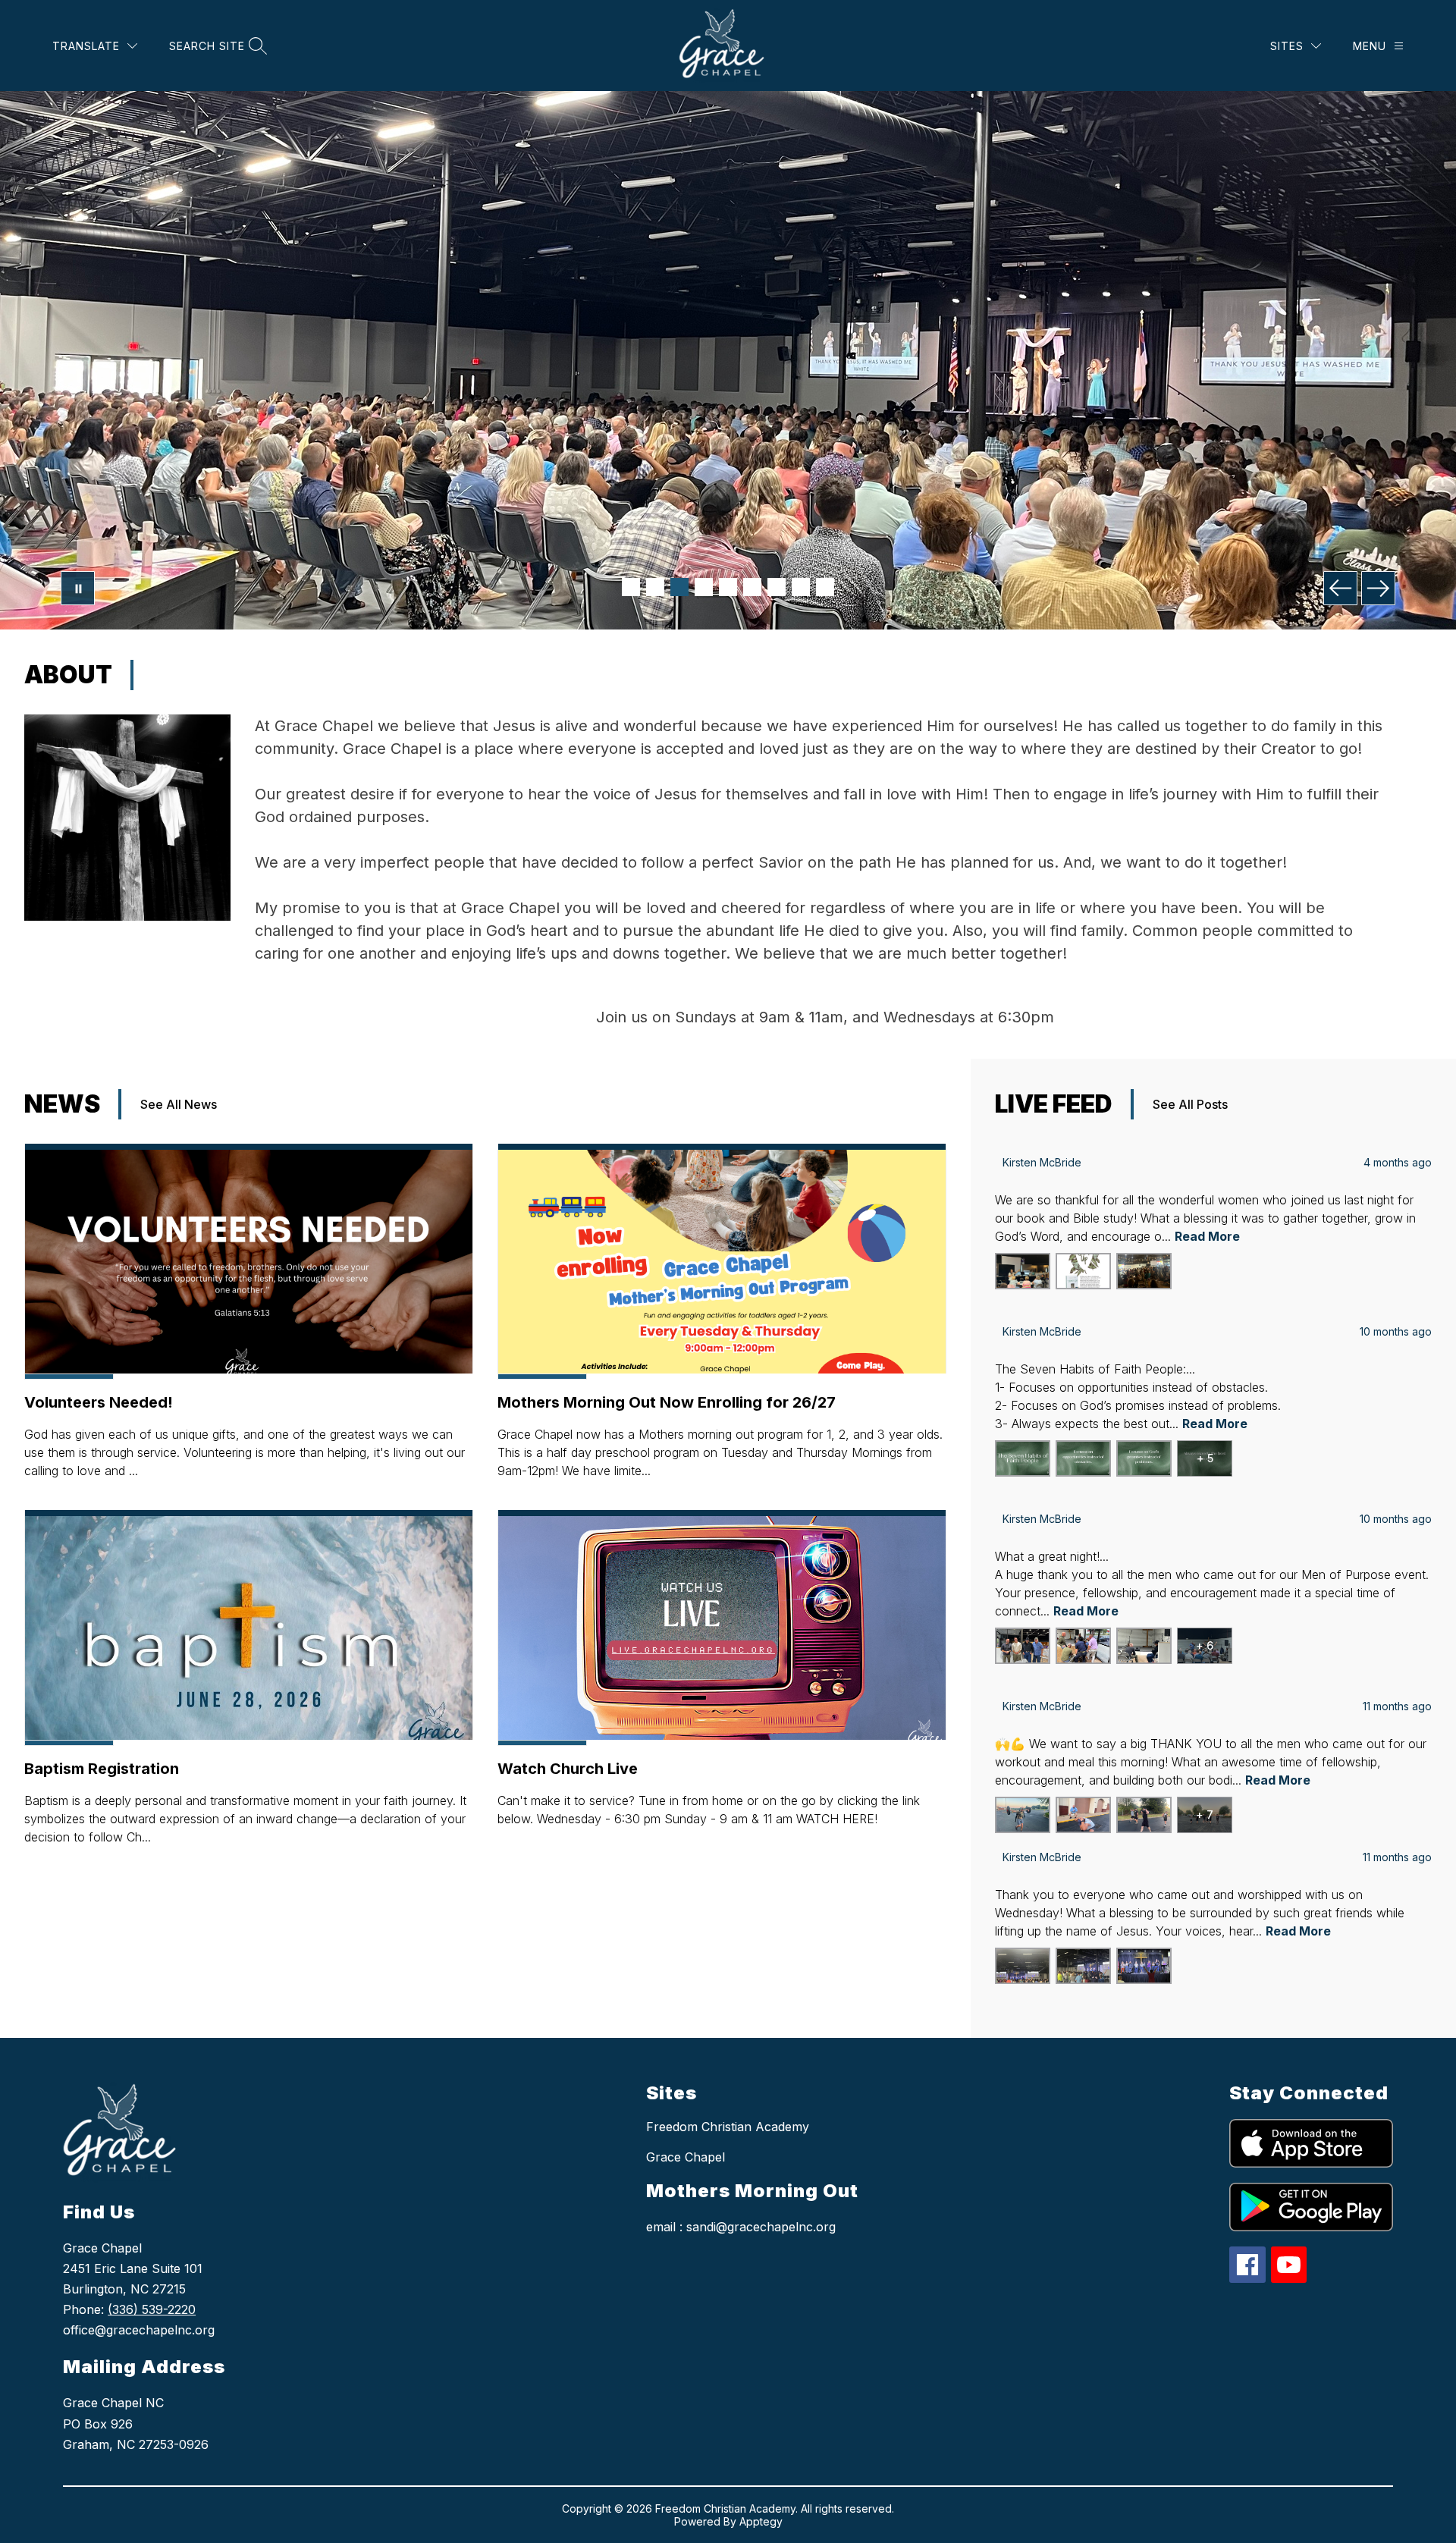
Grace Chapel (686, 2157)
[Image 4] (704, 587)
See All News (179, 1104)
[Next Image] (1378, 588)
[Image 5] (728, 587)
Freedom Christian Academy (728, 2127)
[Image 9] (825, 587)
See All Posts (1190, 1104)
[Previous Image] (1340, 588)
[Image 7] (777, 587)
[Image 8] (801, 587)
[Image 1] (631, 587)
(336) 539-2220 (152, 2309)
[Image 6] (752, 587)
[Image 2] (655, 587)
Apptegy (761, 2521)
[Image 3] (679, 587)
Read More (1207, 1236)
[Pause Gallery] (78, 588)
